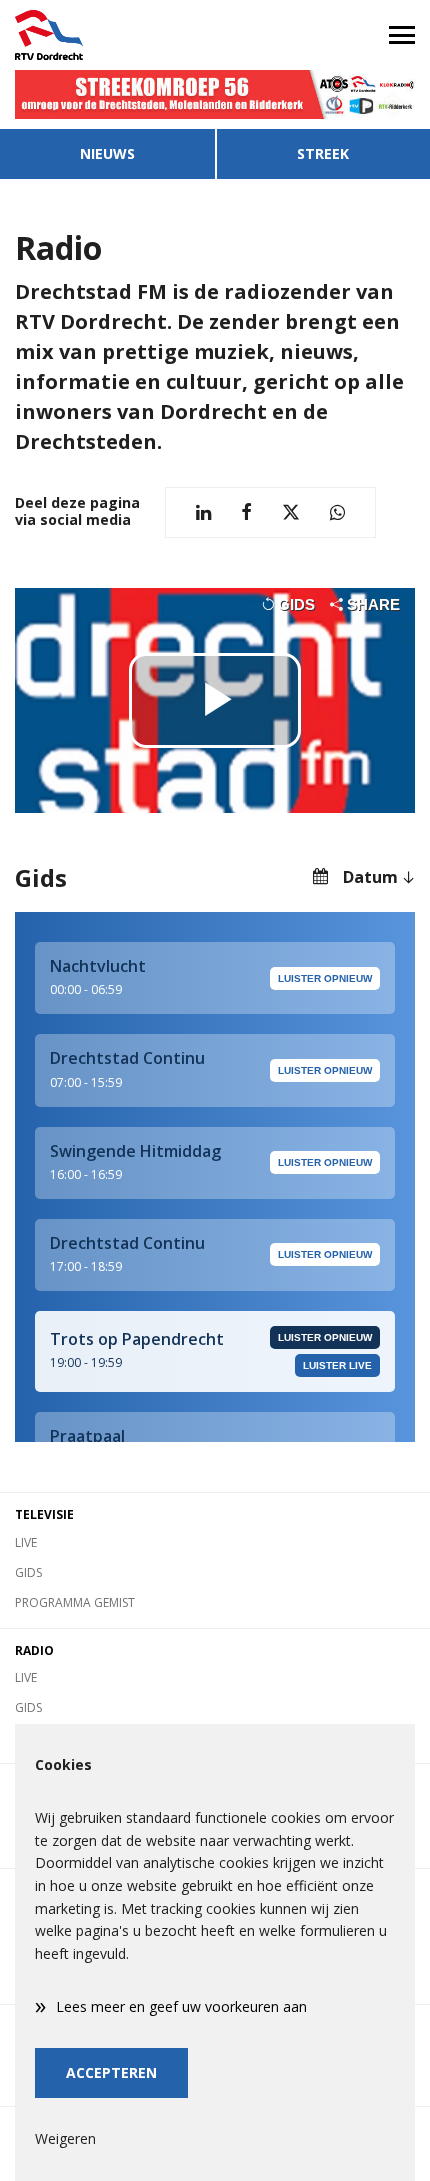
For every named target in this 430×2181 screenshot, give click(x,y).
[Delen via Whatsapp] (337, 512)
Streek (323, 153)
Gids (28, 1572)
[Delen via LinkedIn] (203, 512)
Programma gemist (75, 1602)
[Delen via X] (291, 512)
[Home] (107, 35)
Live (26, 1542)
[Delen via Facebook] (246, 512)
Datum (370, 877)
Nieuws (107, 153)
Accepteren (111, 2072)
